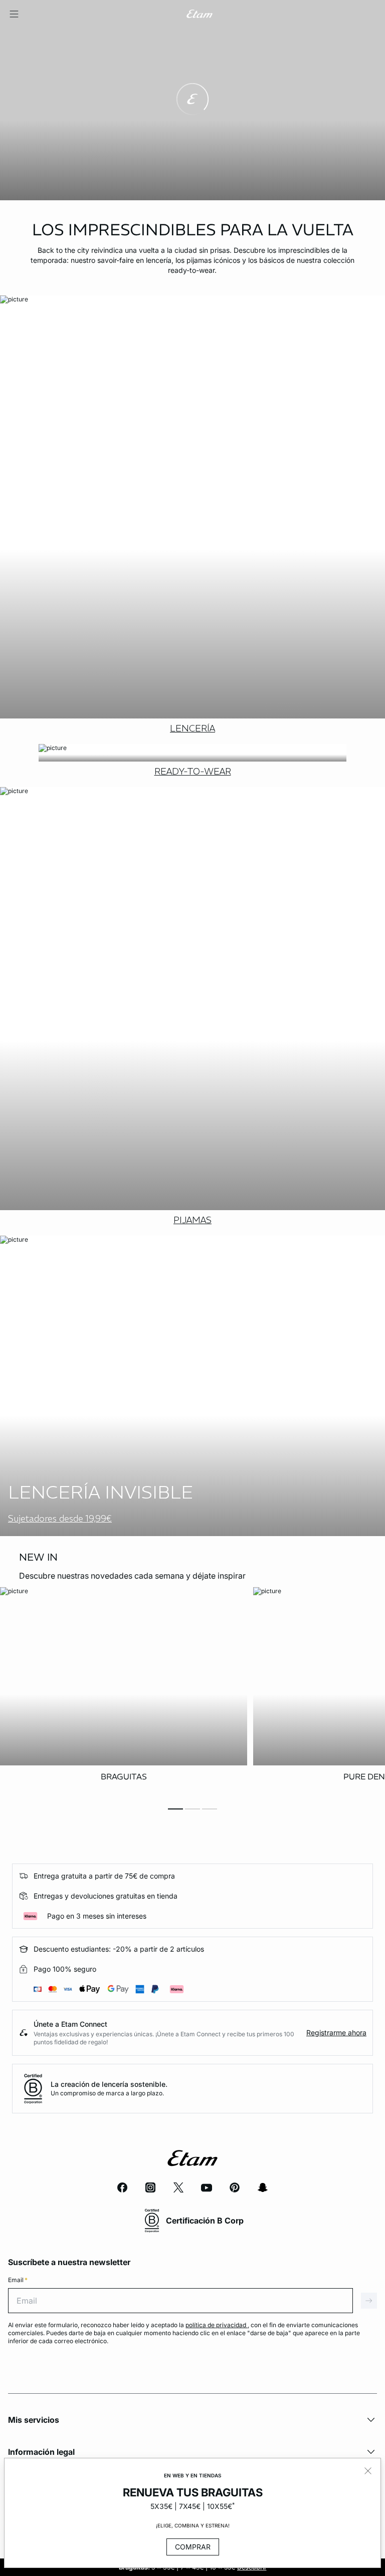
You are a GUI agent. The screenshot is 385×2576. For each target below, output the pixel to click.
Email (18, 2280)
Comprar (193, 2547)
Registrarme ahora (336, 2033)
